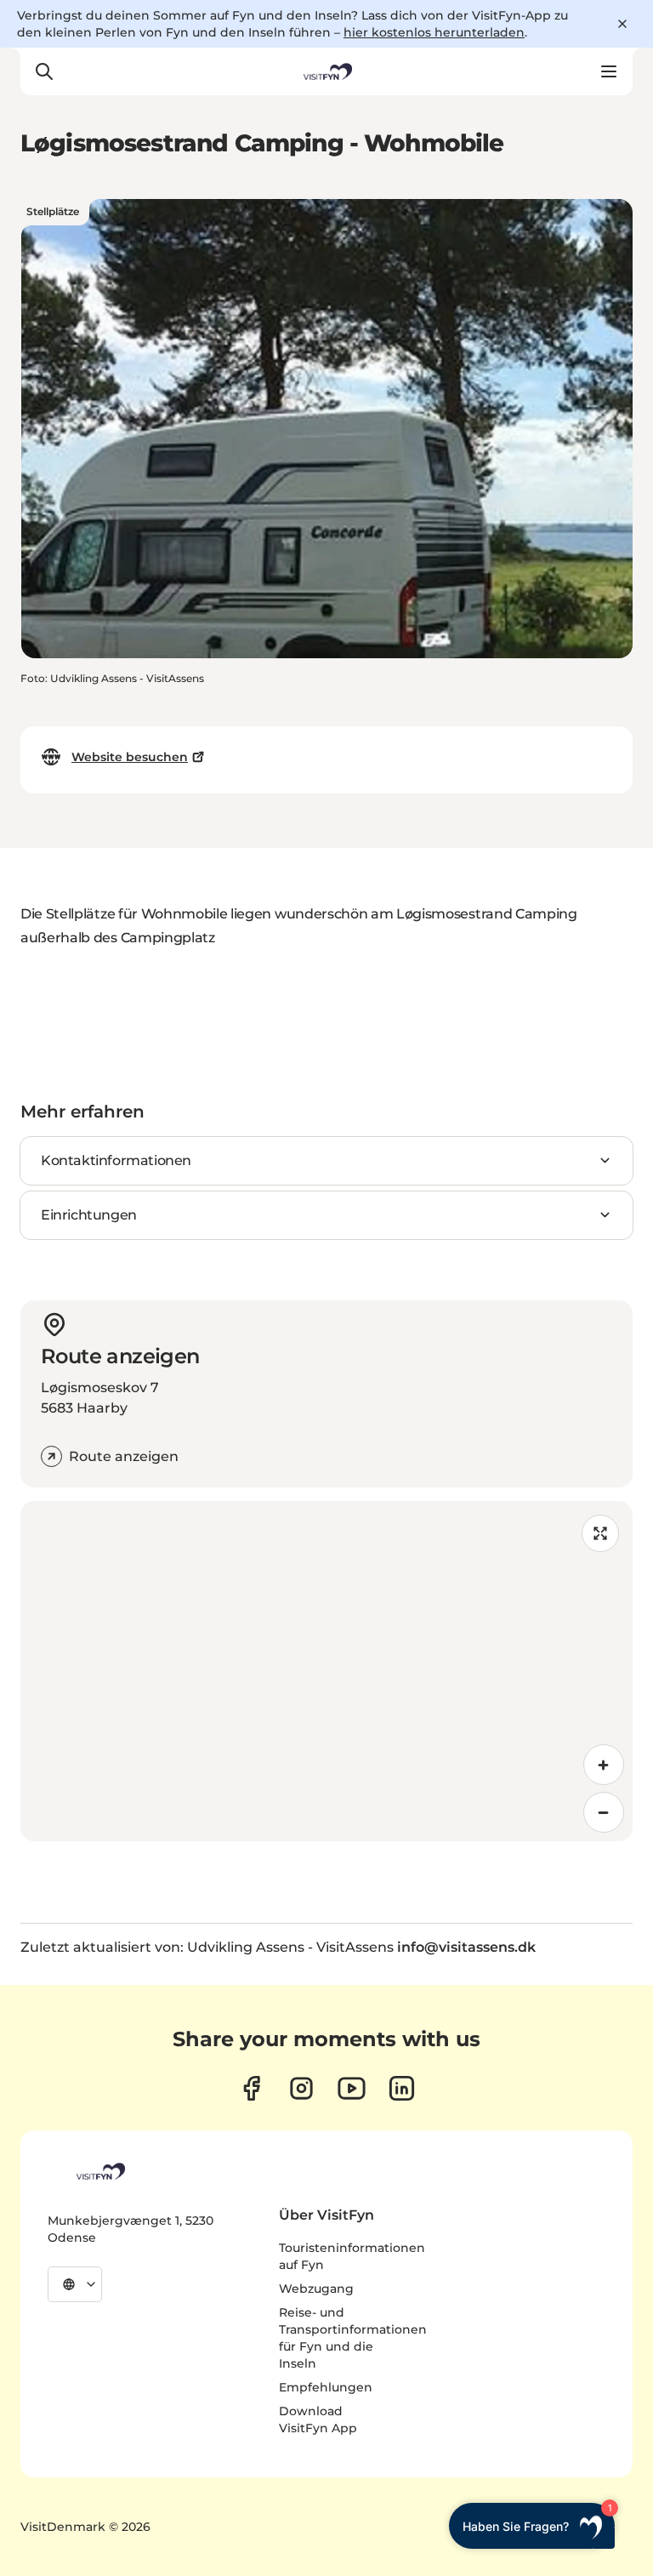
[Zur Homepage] (326, 71)
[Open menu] (609, 71)
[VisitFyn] (99, 2171)
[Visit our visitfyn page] (301, 2088)
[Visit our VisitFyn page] (251, 2088)
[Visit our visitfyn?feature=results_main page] (352, 2088)
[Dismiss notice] (622, 24)
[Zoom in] (604, 1765)
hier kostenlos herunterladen (434, 32)
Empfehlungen (326, 2387)
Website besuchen (130, 757)
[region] (326, 1671)
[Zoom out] (604, 1812)
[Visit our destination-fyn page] (402, 2088)
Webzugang (316, 2289)
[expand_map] (600, 1533)
